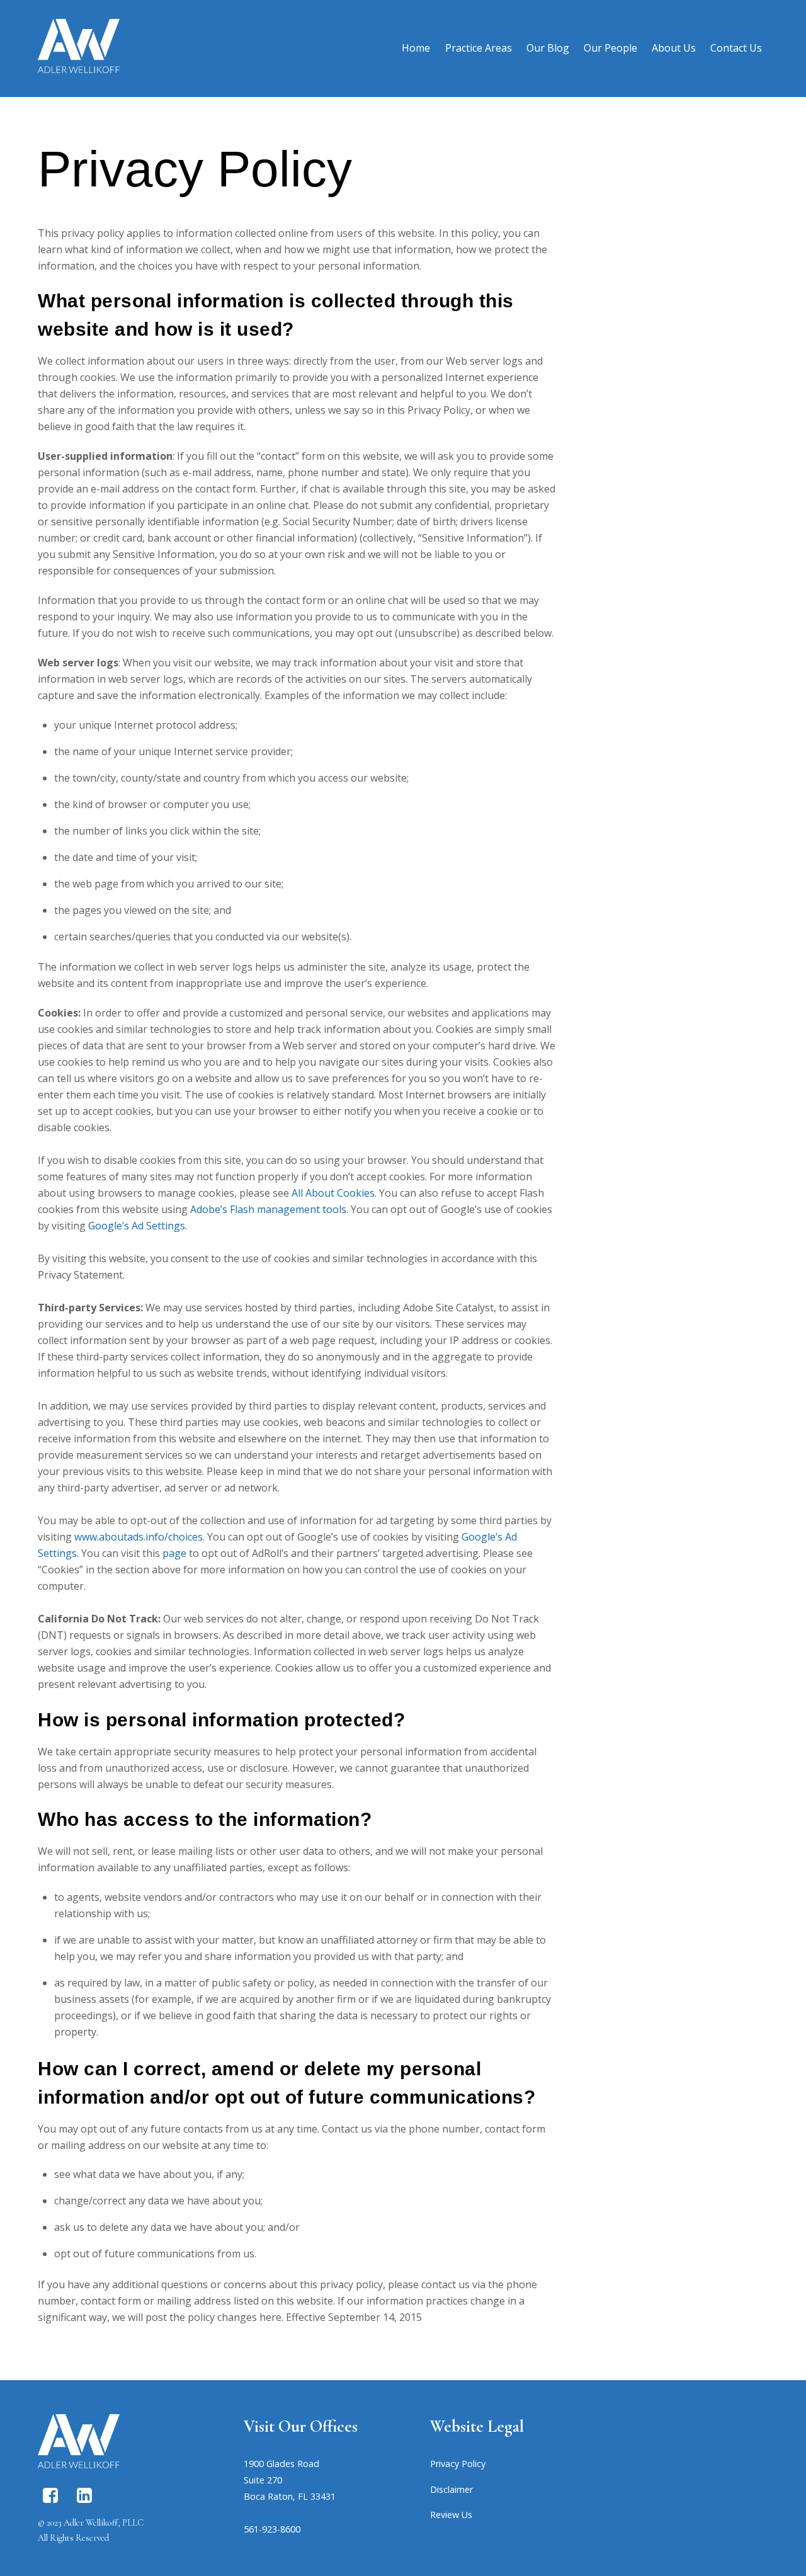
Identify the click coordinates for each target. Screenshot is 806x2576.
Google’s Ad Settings (137, 1226)
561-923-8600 (272, 2529)
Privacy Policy (458, 2464)
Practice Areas (479, 48)
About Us (674, 48)
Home (416, 48)
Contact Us (736, 48)
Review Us (451, 2515)
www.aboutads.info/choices (139, 1537)
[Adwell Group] (79, 66)
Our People (610, 48)
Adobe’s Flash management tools (268, 1209)
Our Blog (548, 48)
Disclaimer (451, 2489)
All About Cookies (333, 1193)
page (174, 1553)
